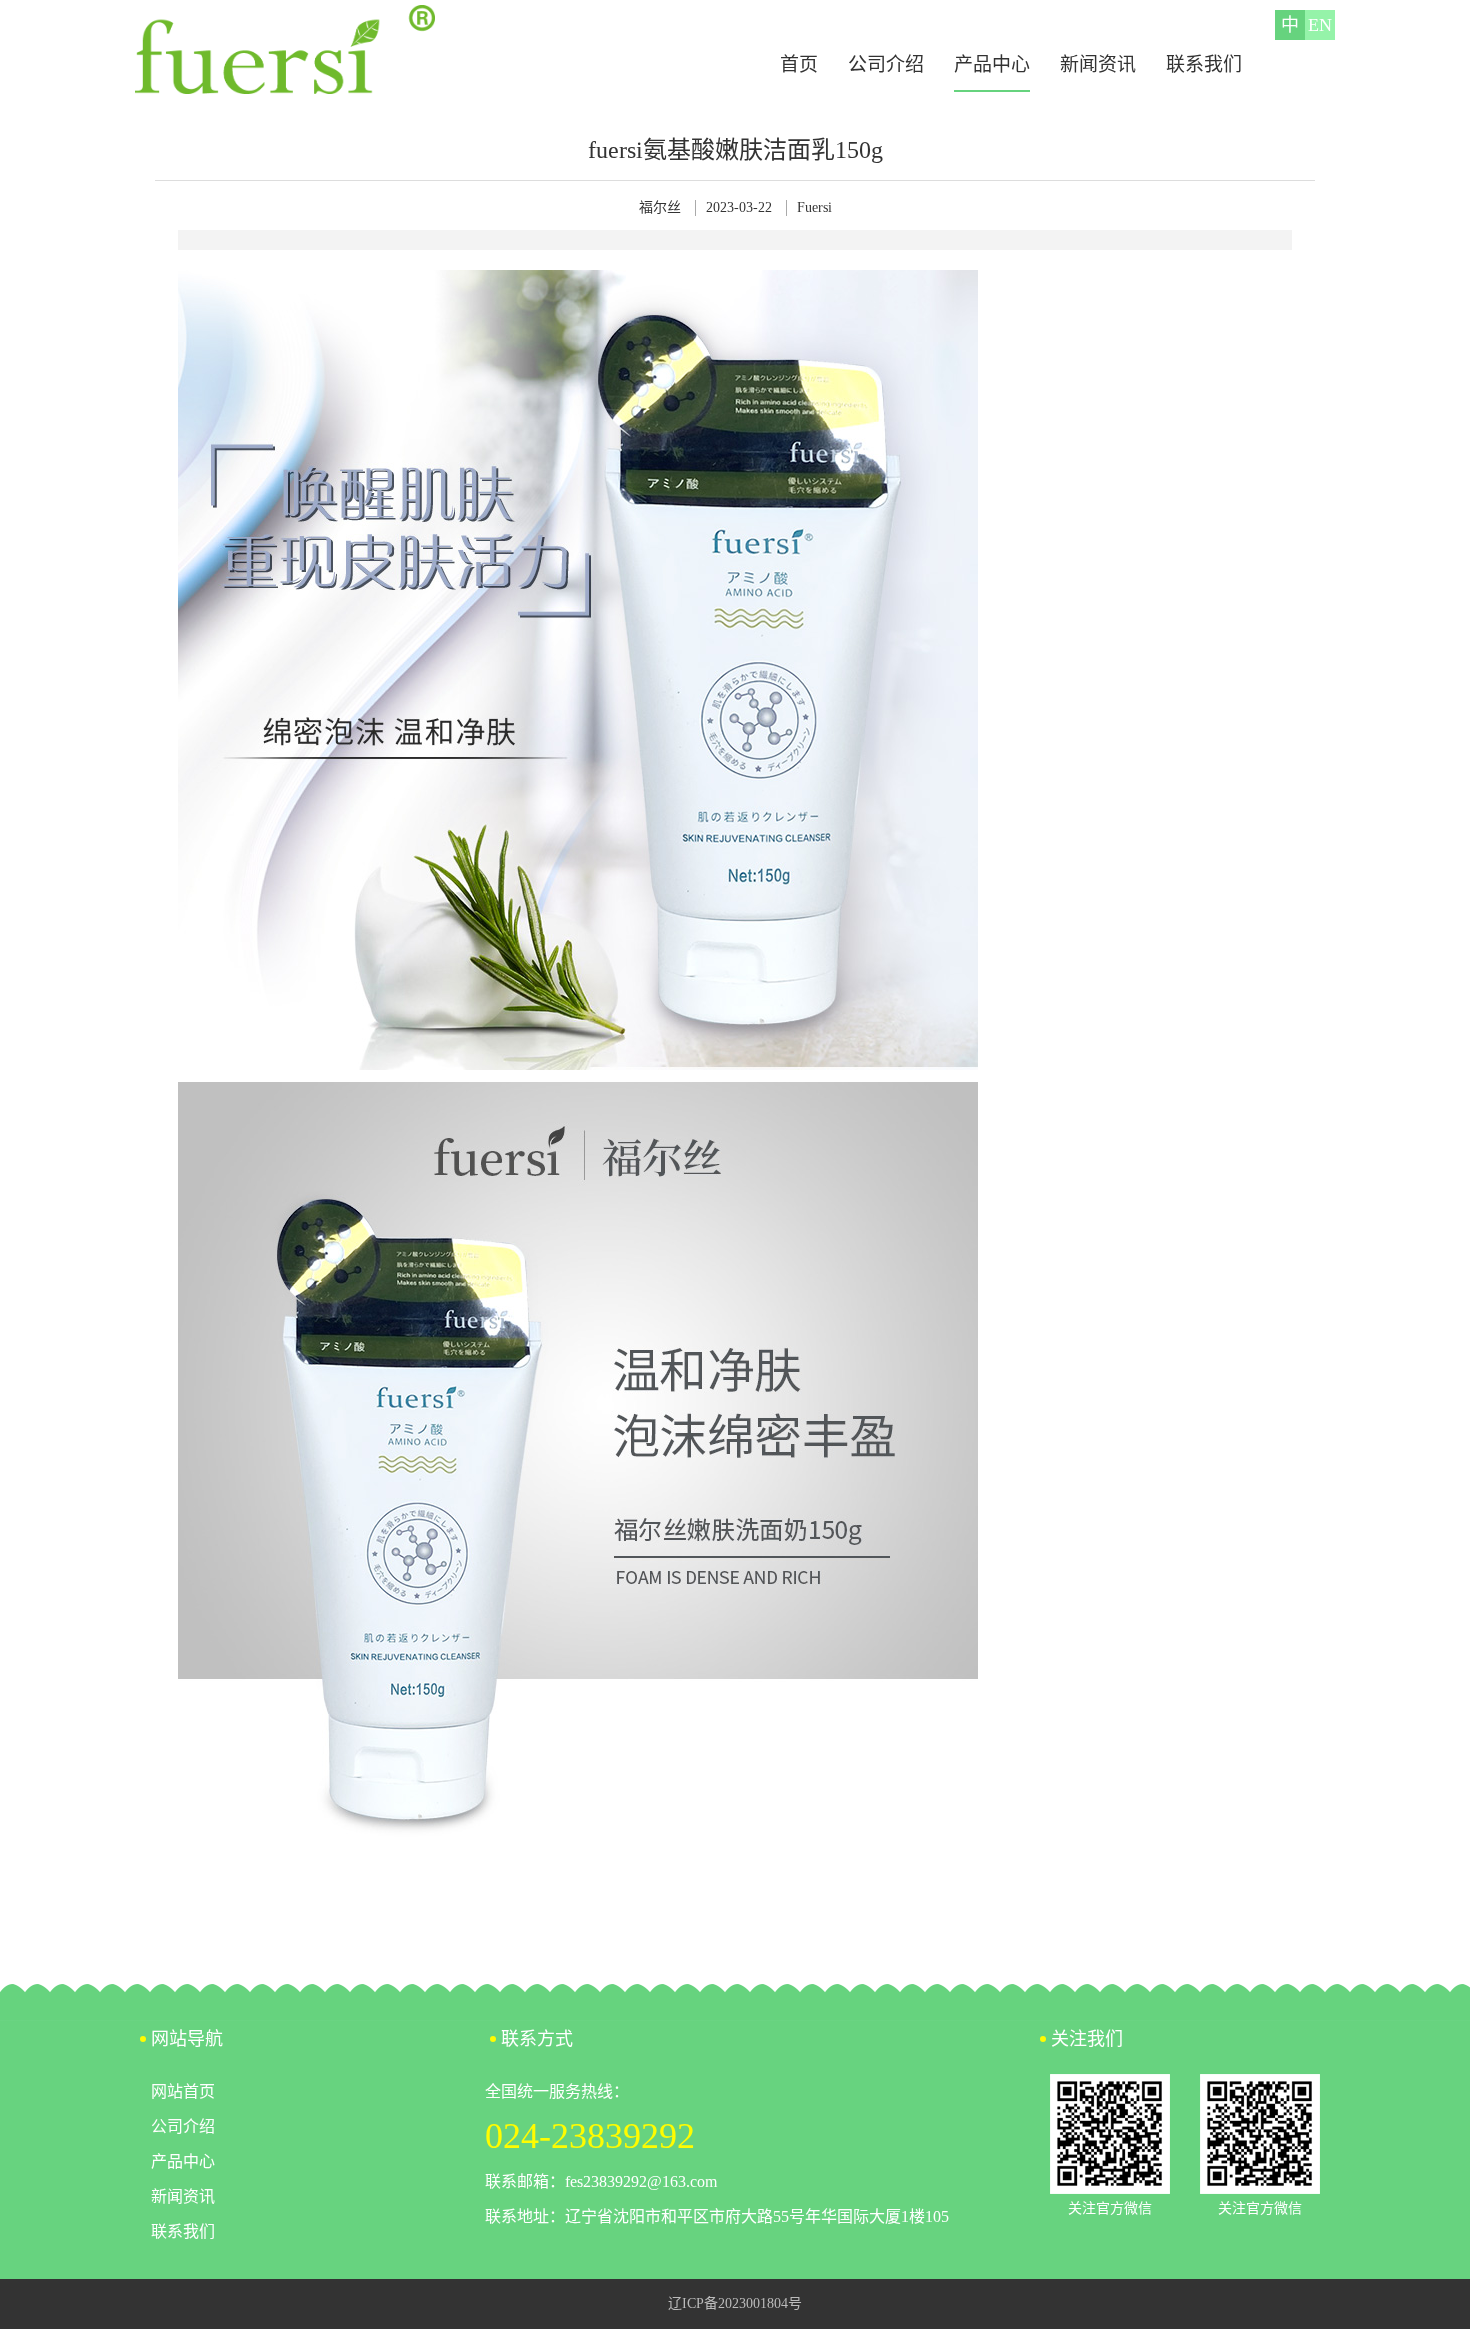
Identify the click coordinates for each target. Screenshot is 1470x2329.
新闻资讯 (1098, 64)
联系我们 (1204, 64)
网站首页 (183, 2091)
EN (1320, 25)
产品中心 (992, 64)
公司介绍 (886, 64)
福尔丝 (660, 207)
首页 (799, 64)
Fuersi (814, 207)
